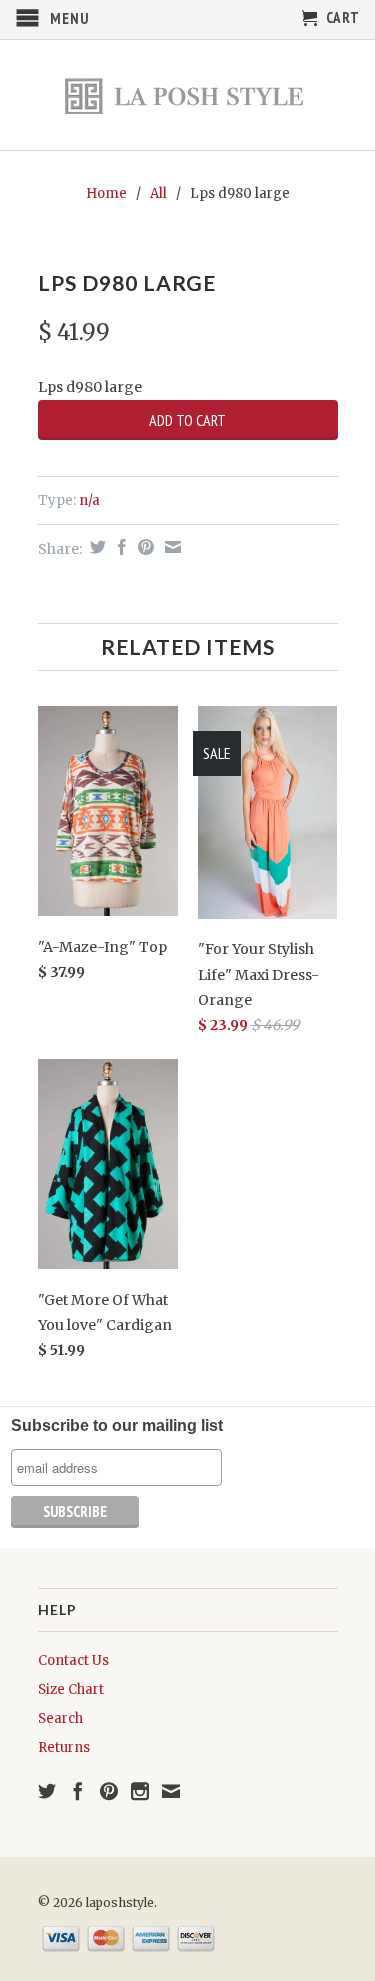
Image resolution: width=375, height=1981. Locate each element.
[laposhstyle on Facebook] (78, 1791)
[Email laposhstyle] (171, 1791)
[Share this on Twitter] (95, 547)
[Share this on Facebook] (119, 547)
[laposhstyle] (188, 95)
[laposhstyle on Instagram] (140, 1791)
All (158, 193)
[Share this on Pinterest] (143, 547)
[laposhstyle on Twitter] (47, 1791)
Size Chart (71, 1689)
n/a (89, 500)
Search (60, 1718)
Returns (64, 1747)
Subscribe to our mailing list (117, 1425)
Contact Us (73, 1660)
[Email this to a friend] (170, 547)
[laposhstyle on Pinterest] (109, 1791)
